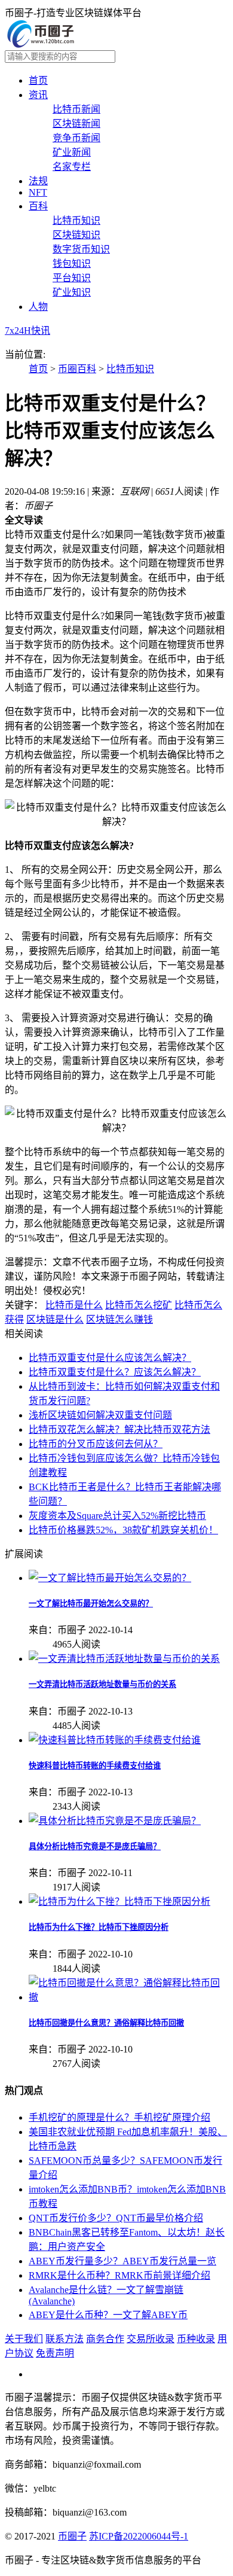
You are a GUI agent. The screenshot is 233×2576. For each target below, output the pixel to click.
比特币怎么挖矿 (139, 1305)
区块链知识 (76, 235)
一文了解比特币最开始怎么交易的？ (91, 1604)
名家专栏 (72, 167)
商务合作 (105, 2339)
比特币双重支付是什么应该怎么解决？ (110, 1358)
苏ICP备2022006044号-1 (139, 2536)
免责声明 (55, 2353)
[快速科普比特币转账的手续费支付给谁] (115, 1740)
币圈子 (72, 2536)
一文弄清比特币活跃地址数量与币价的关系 (102, 1684)
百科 (38, 206)
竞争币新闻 (76, 138)
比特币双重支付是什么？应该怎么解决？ (115, 1372)
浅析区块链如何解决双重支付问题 (100, 1415)
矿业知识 (72, 292)
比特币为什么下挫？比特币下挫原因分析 (99, 1927)
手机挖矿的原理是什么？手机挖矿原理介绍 (119, 2117)
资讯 (38, 95)
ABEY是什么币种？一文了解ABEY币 (108, 2315)
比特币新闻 (76, 109)
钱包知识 (72, 264)
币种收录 (196, 2339)
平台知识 (72, 278)
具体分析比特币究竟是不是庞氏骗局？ (95, 1846)
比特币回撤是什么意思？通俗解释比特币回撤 (106, 2023)
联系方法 (65, 2339)
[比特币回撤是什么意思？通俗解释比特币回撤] (128, 1997)
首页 (38, 80)
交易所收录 (151, 2339)
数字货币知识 (81, 249)
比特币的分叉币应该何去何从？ (96, 1444)
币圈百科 (77, 369)
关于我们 (24, 2339)
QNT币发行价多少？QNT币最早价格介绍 (116, 2218)
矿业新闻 (72, 152)
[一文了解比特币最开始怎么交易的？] (110, 1578)
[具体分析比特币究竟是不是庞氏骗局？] (115, 1821)
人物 (38, 307)
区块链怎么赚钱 (119, 1319)
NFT (38, 192)
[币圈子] (41, 45)
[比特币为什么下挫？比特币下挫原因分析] (119, 1901)
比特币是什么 (74, 1305)
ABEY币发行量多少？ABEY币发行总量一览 (122, 2261)
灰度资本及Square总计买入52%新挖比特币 (117, 1516)
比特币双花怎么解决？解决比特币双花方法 (119, 1429)
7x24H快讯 (27, 331)
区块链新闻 (76, 124)
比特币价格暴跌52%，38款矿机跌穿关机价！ (123, 1530)
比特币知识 (76, 220)
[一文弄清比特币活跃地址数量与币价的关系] (124, 1659)
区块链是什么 (55, 1319)
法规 (38, 181)
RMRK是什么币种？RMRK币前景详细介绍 (119, 2275)
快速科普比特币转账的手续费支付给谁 (95, 1766)
